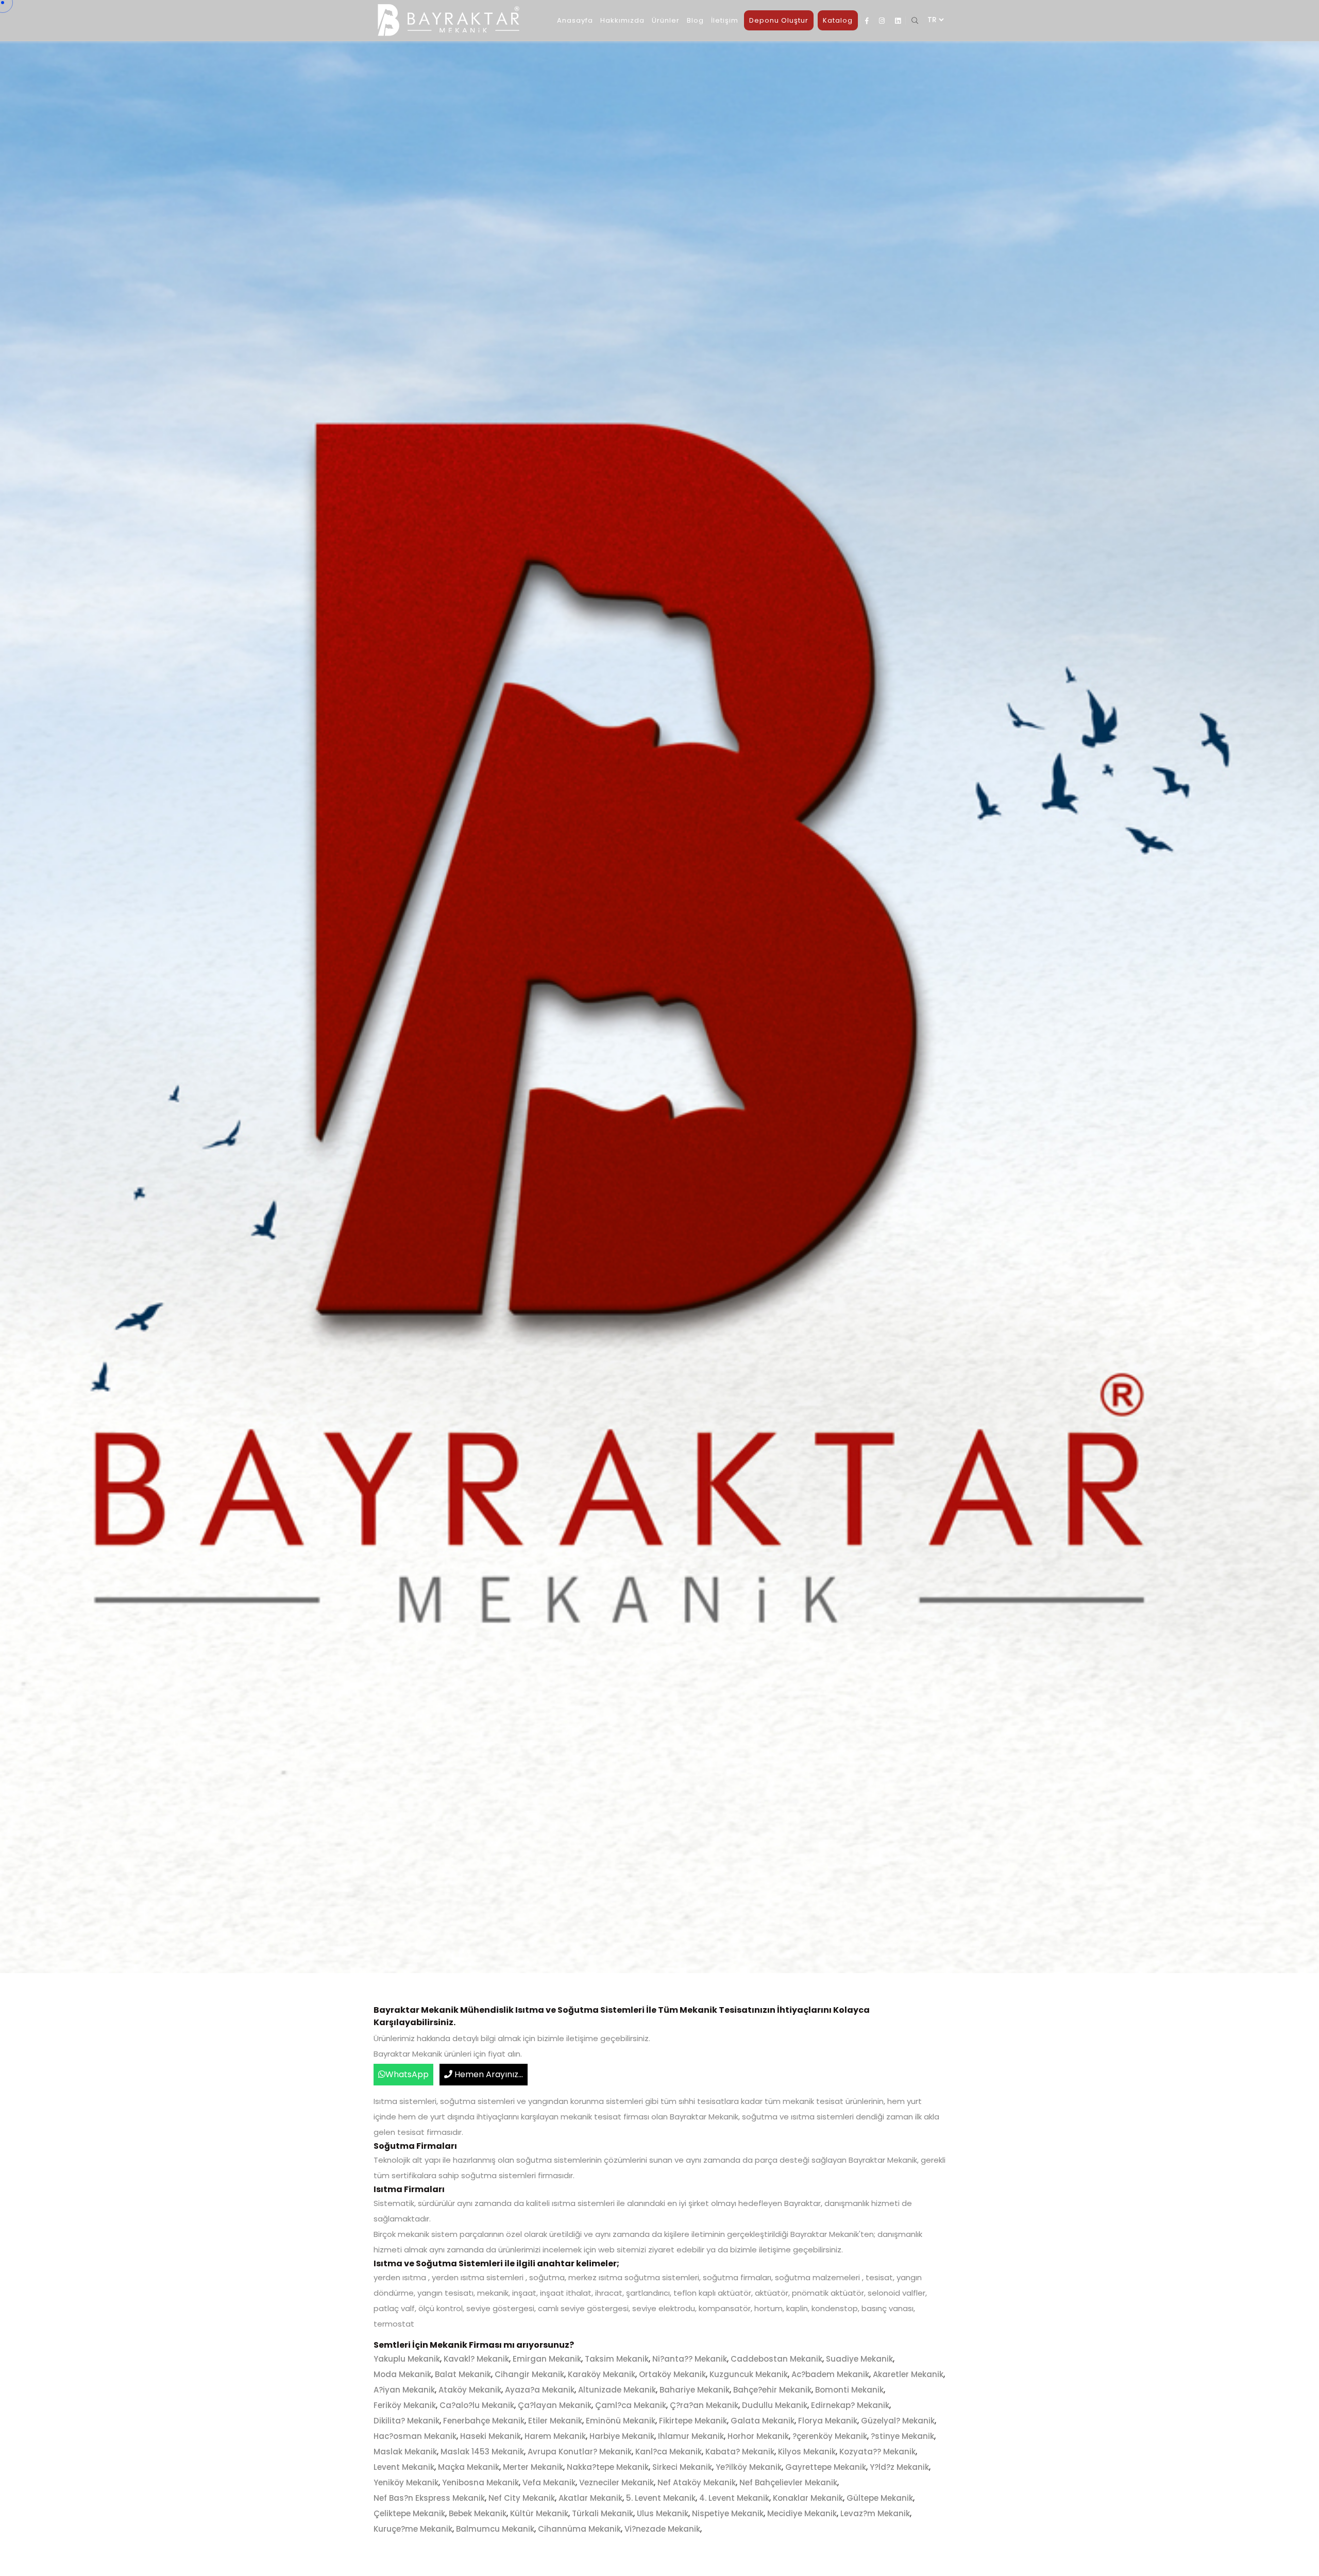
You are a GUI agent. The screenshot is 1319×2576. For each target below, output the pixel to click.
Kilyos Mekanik (807, 2452)
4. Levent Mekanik (734, 2498)
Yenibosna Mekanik (480, 2482)
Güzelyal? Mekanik (898, 2421)
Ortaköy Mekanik (672, 2374)
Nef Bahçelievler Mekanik (788, 2482)
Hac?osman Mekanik (415, 2436)
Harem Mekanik (555, 2436)
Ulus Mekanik (663, 2513)
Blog (695, 20)
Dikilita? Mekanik (407, 2421)
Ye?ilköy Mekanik (749, 2467)
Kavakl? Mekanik (476, 2359)
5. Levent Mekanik (661, 2498)
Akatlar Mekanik (590, 2498)
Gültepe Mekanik (880, 2498)
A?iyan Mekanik (404, 2390)
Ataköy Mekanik (470, 2390)
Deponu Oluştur (779, 20)
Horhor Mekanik (758, 2436)
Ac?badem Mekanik (830, 2374)
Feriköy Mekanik (405, 2405)
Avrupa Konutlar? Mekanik (580, 2452)
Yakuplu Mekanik (407, 2359)
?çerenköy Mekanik (830, 2436)
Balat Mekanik (463, 2374)
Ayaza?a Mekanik (540, 2390)
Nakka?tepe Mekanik (608, 2467)
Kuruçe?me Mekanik (413, 2529)
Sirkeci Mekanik (682, 2467)
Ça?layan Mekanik (555, 2405)
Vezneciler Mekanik (616, 2482)
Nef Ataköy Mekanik (697, 2482)
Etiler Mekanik (555, 2421)
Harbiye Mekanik (622, 2436)
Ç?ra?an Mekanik (704, 2405)
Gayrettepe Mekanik (826, 2467)
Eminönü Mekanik (621, 2421)
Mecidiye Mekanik (802, 2513)
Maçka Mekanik (469, 2467)
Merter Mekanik (533, 2467)
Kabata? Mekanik (740, 2452)
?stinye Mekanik (902, 2436)
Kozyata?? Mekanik (877, 2452)
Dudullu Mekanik (775, 2405)
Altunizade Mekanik (617, 2390)
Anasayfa (575, 20)
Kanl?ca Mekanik (669, 2452)
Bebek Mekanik (478, 2513)
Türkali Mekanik (603, 2513)
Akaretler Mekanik (908, 2374)
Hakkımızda (622, 20)
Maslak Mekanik (405, 2452)
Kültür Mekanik (539, 2513)
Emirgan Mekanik (547, 2359)
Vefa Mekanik (549, 2482)
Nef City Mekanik (522, 2498)
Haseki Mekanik (491, 2436)
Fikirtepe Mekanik (693, 2421)
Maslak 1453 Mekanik (482, 2452)
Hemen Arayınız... (488, 2074)
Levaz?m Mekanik (875, 2513)
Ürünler (666, 20)
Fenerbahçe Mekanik (484, 2421)
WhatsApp (407, 2074)
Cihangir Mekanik (529, 2374)
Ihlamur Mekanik (691, 2436)
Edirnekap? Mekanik (850, 2405)
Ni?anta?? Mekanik (690, 2359)
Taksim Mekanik (617, 2359)
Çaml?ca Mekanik (631, 2405)
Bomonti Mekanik (849, 2390)
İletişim (725, 20)
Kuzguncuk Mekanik (749, 2374)
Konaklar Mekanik (808, 2498)
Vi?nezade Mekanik (662, 2529)
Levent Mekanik (404, 2467)
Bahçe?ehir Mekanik (772, 2390)
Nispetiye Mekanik (728, 2513)
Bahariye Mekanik (695, 2390)
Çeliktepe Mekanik (409, 2513)
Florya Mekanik (828, 2421)
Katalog (838, 20)
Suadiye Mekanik (859, 2359)
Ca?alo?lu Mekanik (477, 2405)
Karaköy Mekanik (602, 2374)
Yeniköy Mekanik (406, 2482)
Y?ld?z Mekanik (899, 2467)
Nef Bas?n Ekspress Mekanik (429, 2498)
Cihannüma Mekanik (579, 2529)
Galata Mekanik (763, 2421)
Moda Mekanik (402, 2374)
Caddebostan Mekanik (776, 2359)
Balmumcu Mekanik (495, 2529)
